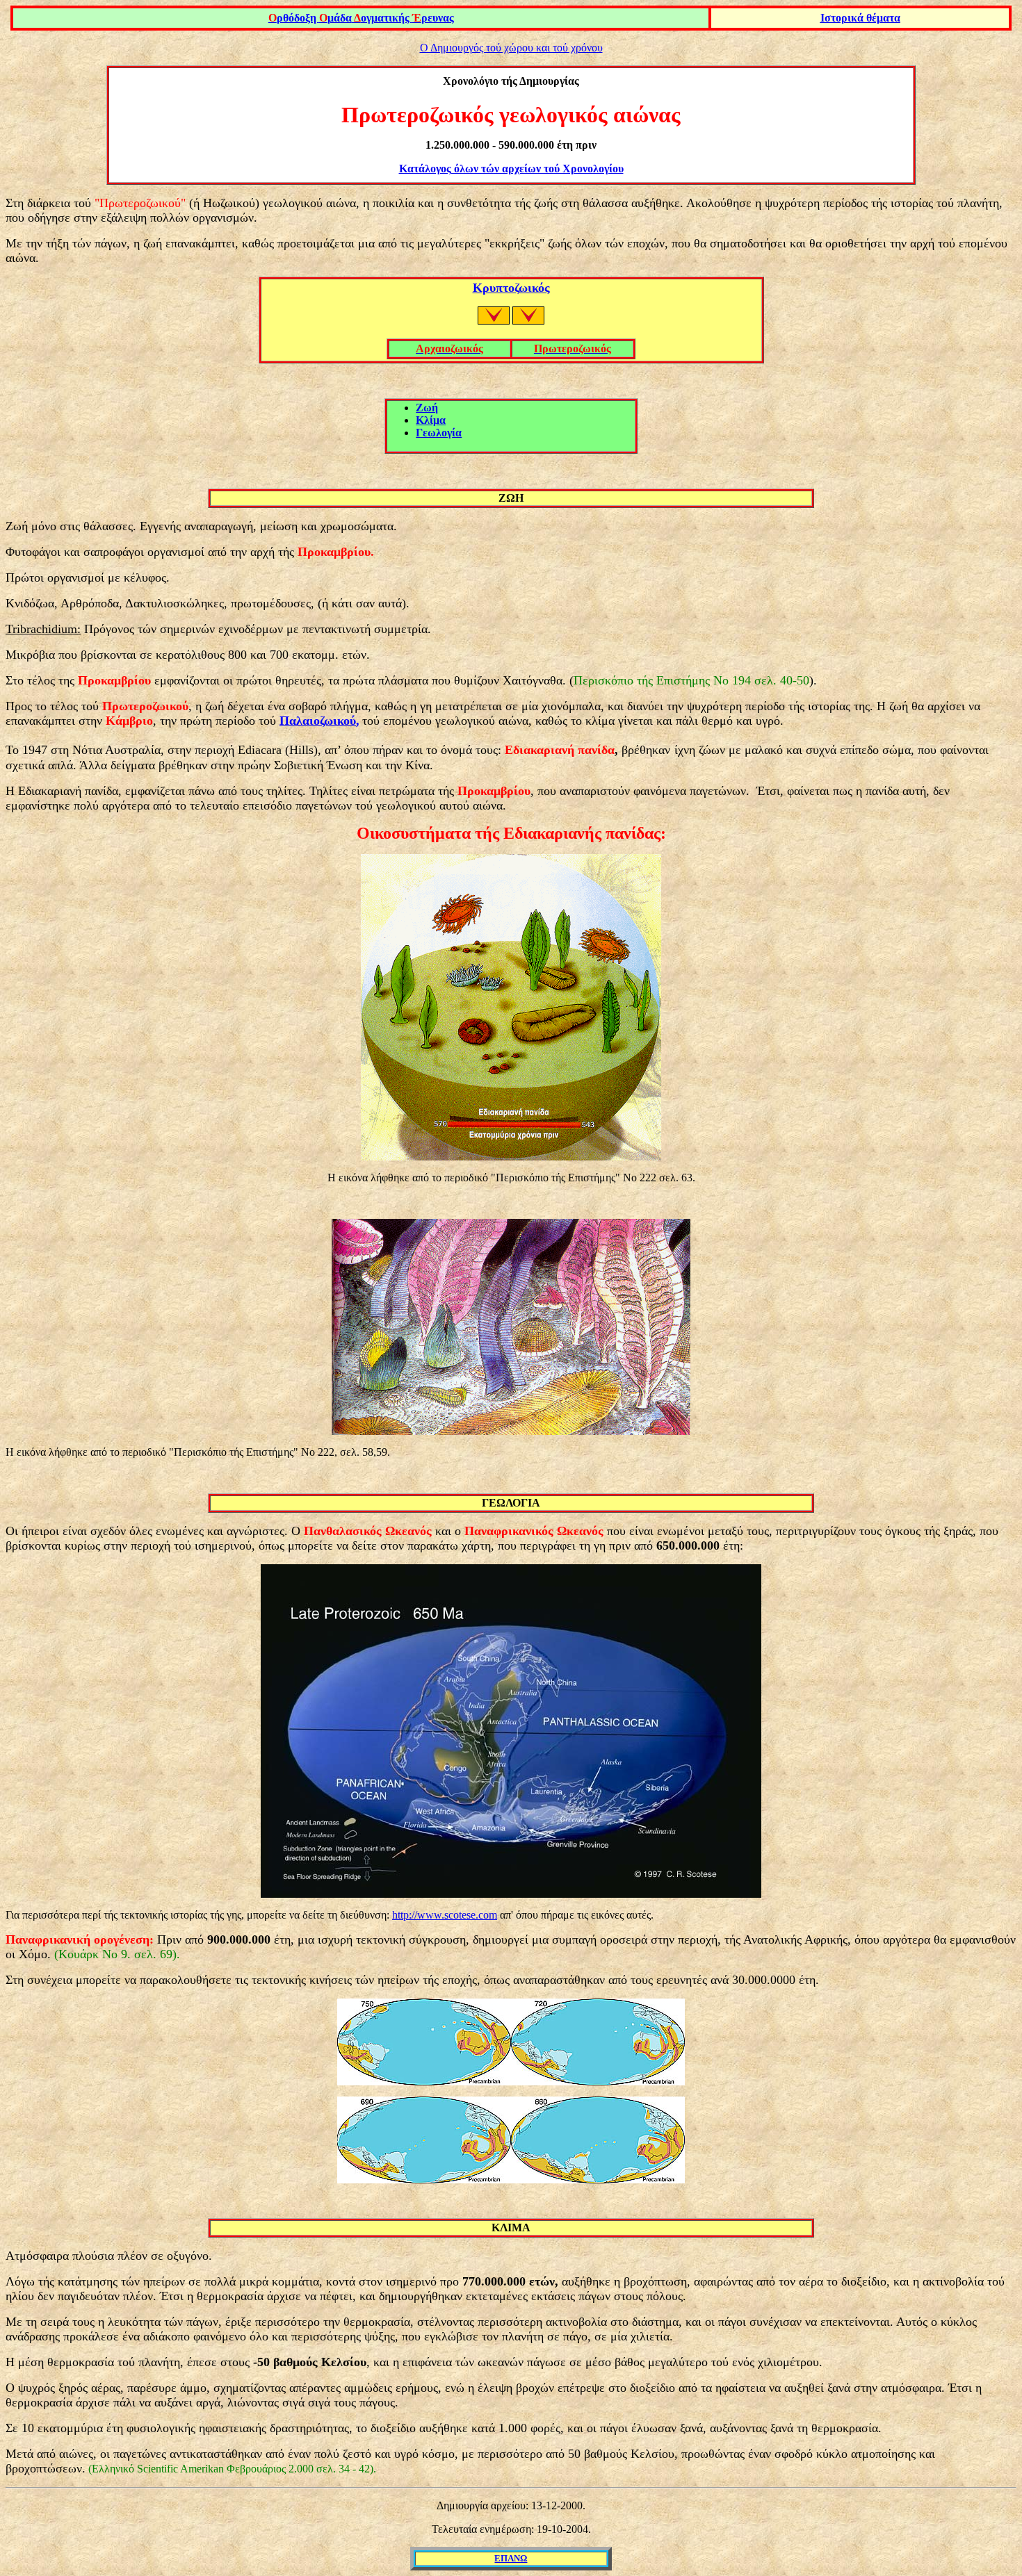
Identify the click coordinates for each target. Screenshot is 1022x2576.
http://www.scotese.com (445, 1915)
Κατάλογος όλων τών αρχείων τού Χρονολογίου (511, 169)
